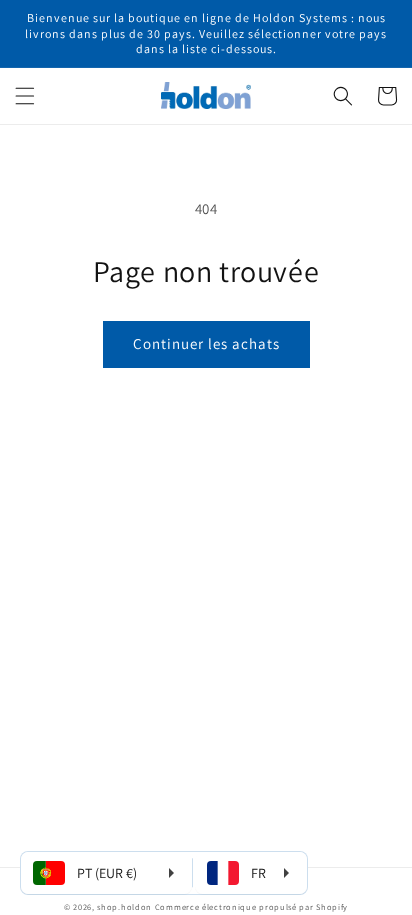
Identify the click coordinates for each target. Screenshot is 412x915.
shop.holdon (124, 906)
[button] (25, 96)
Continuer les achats (206, 343)
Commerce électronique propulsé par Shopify (251, 906)
